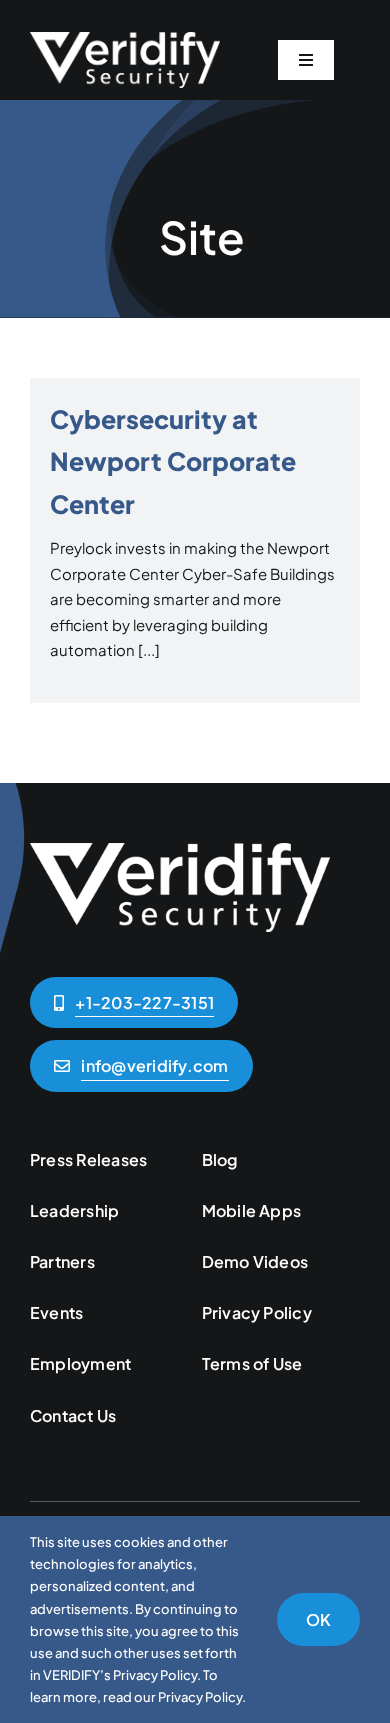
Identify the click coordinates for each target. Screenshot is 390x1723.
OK (318, 1619)
